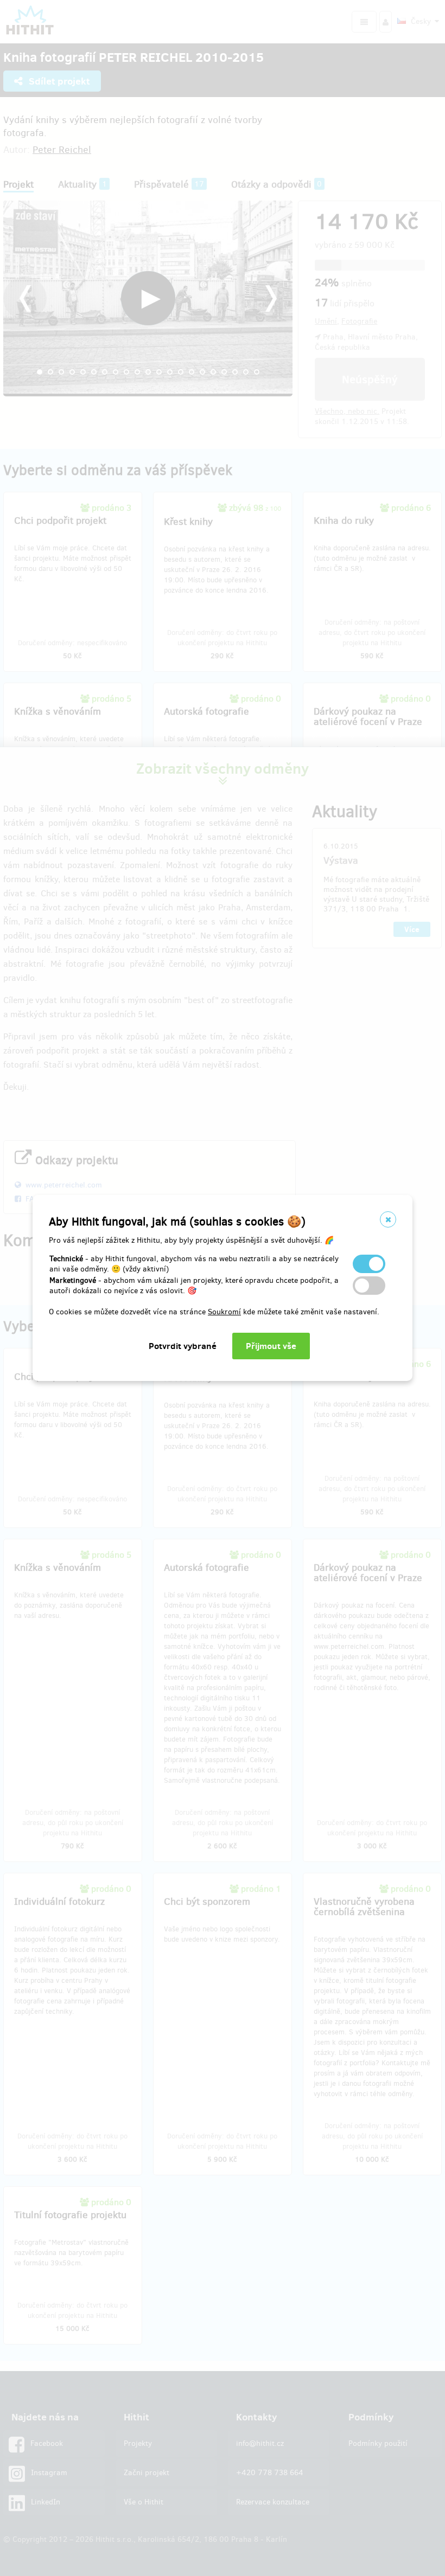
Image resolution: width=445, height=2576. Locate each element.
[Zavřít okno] (388, 1219)
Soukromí (224, 1312)
